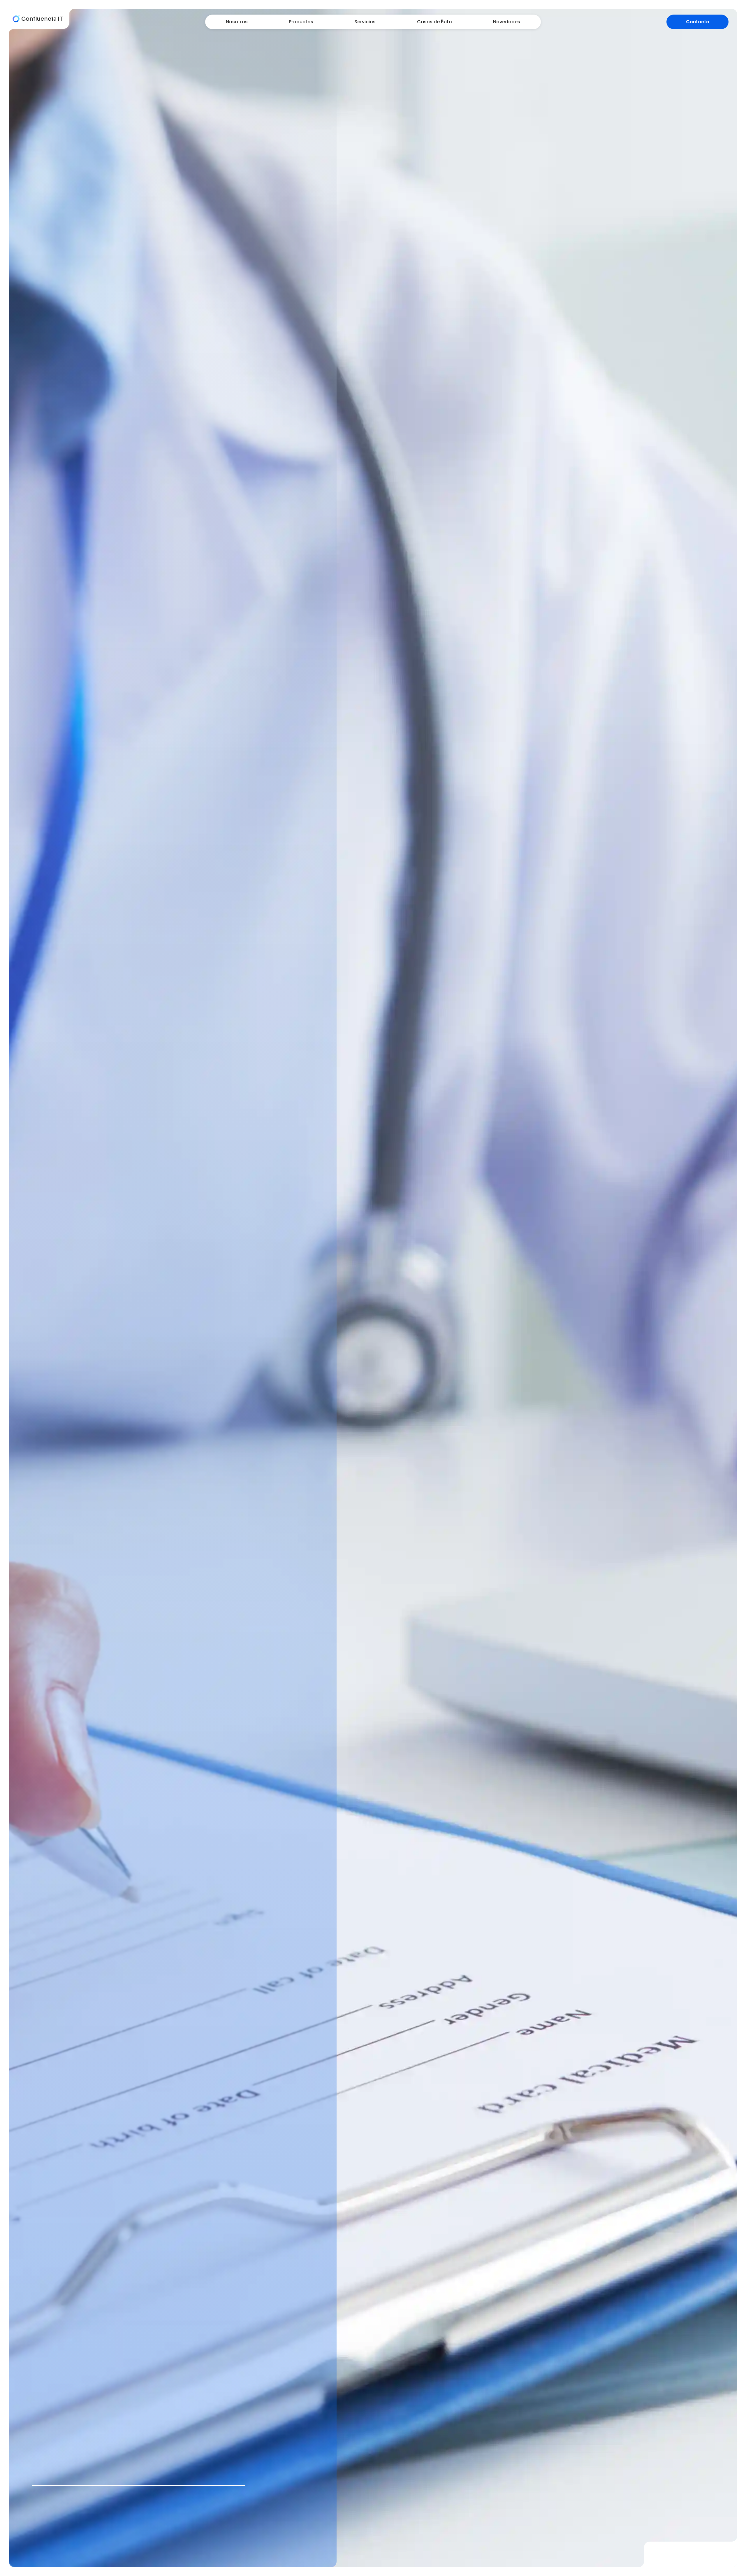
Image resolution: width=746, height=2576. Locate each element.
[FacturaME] (712, 2565)
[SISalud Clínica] (675, 2565)
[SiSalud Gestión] (657, 2565)
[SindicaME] (730, 2565)
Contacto (698, 22)
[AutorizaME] (693, 2565)
